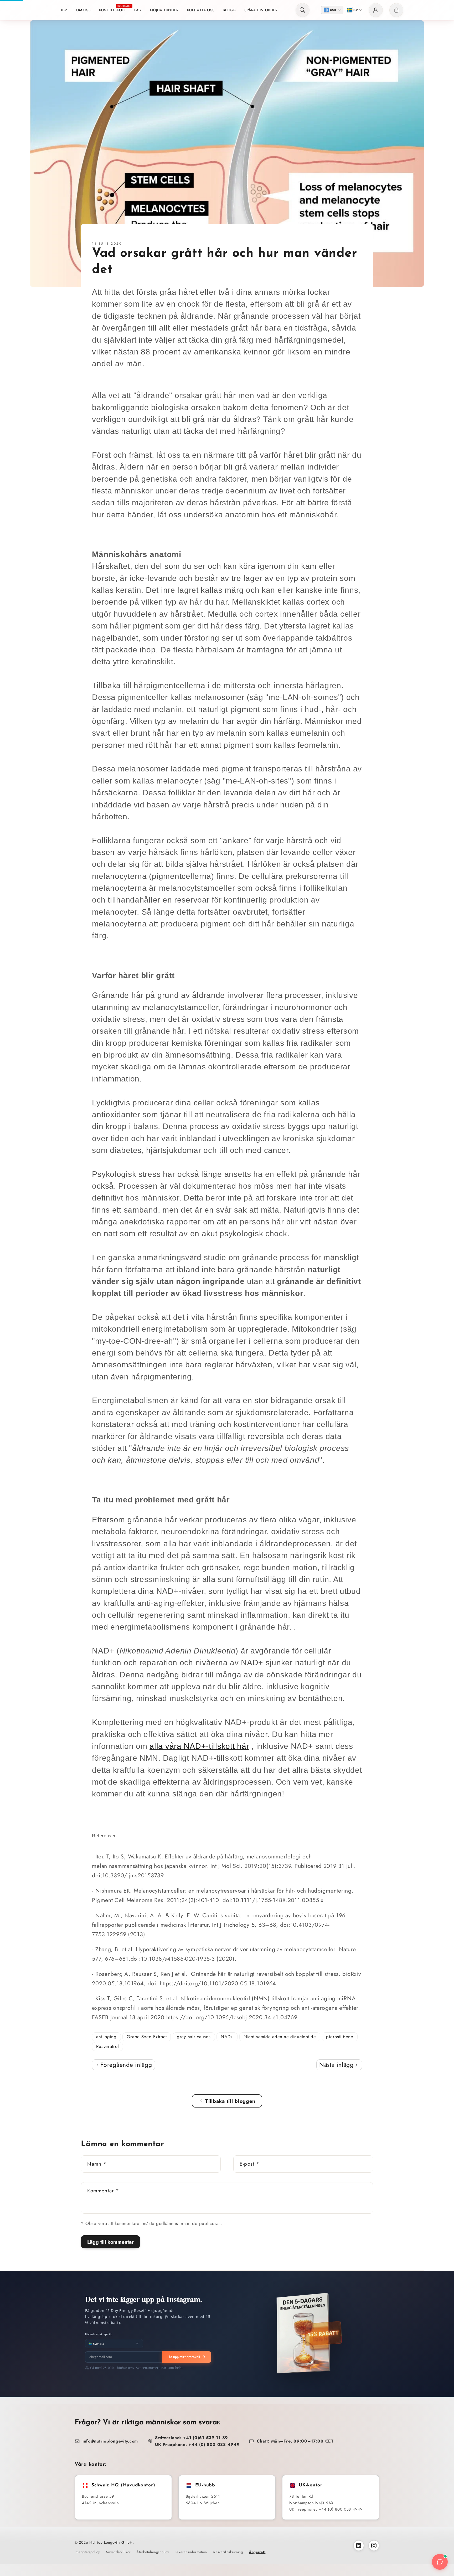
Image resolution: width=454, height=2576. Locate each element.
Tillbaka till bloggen (230, 2101)
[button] (303, 10)
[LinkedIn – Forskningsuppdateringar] (359, 2546)
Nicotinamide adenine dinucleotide (280, 2037)
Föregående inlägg (125, 2065)
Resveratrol (107, 2046)
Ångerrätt (257, 2552)
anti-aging (106, 2037)
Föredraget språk (99, 2334)
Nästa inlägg (337, 2065)
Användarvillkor (118, 2552)
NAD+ (227, 2037)
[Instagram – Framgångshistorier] (374, 2546)
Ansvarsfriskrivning (228, 2552)
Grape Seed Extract (147, 2037)
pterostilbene (340, 2037)
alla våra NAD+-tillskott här (199, 1746)
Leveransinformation (191, 2552)
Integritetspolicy (87, 2552)
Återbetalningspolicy (153, 2552)
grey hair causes (194, 2037)
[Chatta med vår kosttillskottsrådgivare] (440, 2562)
